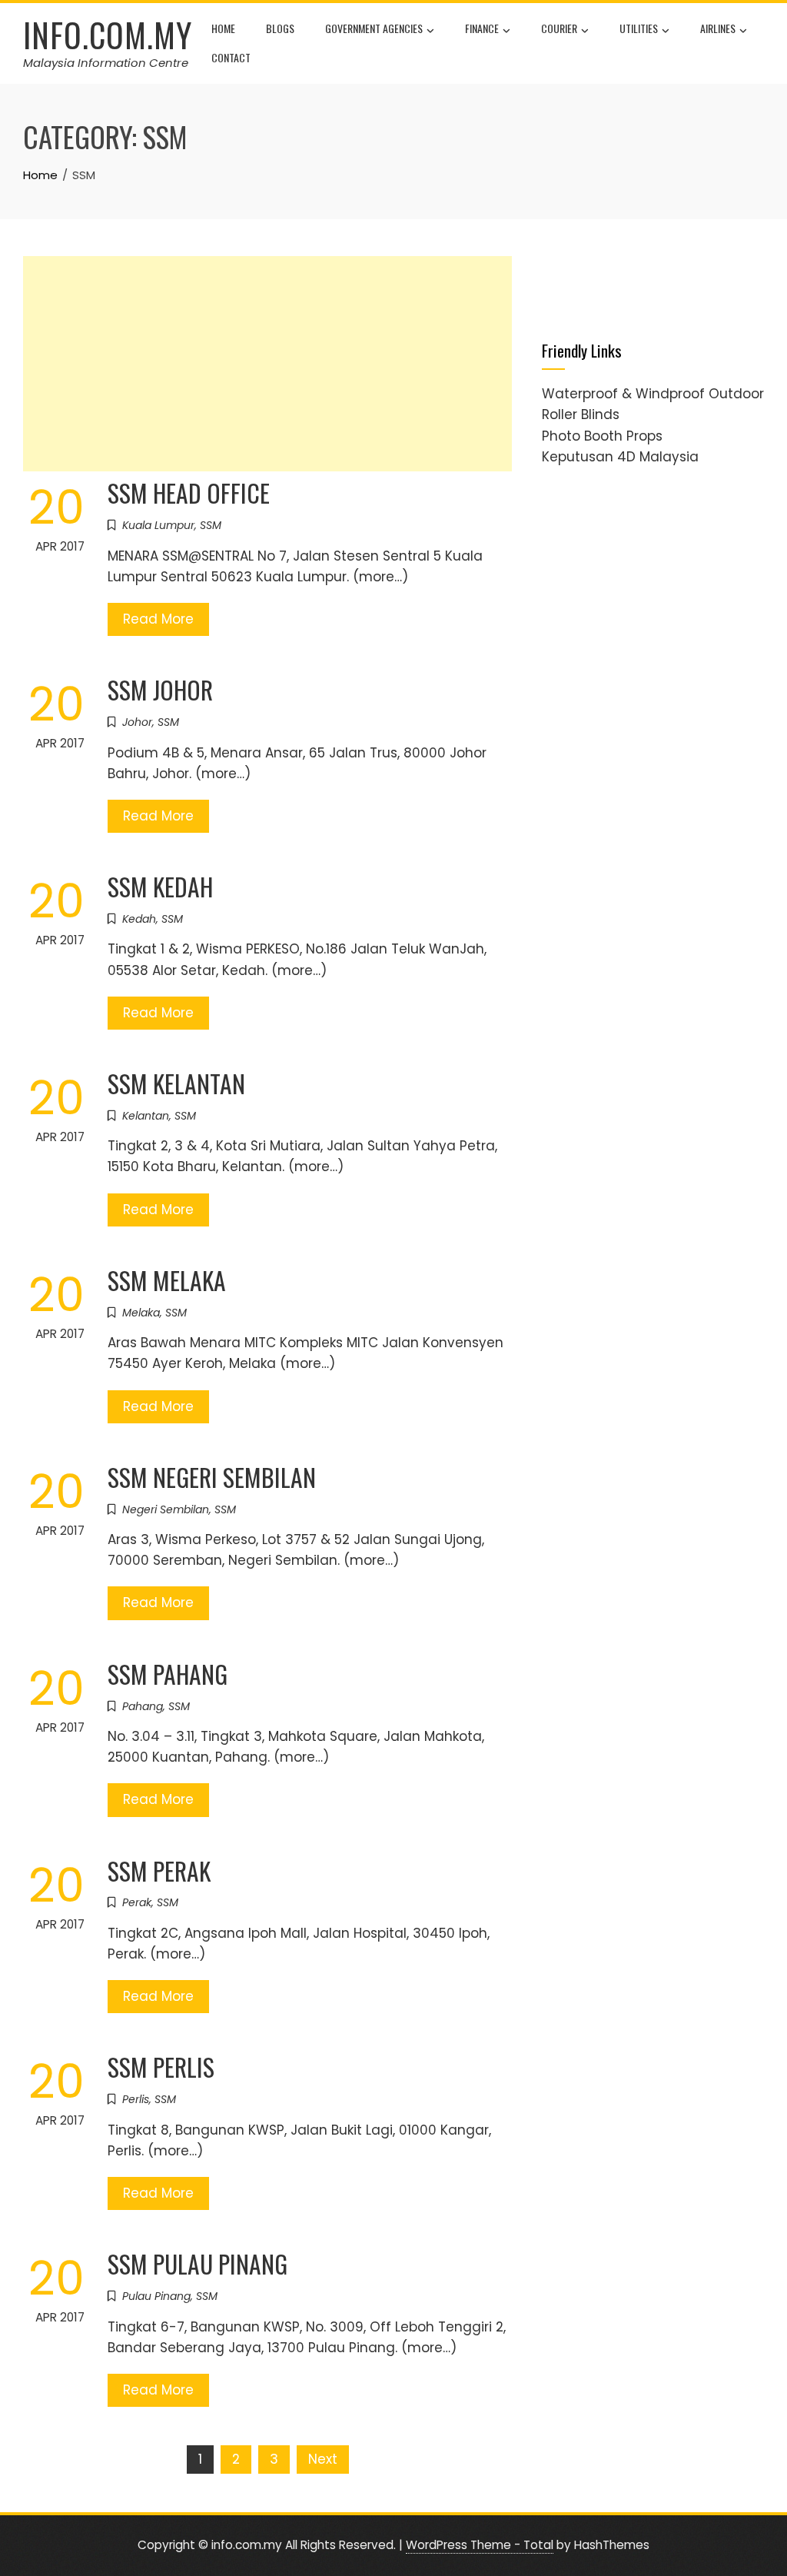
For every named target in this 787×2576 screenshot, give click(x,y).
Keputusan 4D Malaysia (620, 457)
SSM (211, 525)
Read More (158, 619)
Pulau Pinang (156, 2296)
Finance (482, 28)
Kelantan (146, 1116)
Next (323, 2459)
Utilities (639, 28)
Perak (137, 1902)
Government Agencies (374, 28)
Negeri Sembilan (166, 1509)
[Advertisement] (267, 364)
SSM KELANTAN (176, 1083)
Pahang (143, 1706)
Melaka (141, 1313)
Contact (231, 57)
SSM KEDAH (160, 886)
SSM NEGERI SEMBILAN (212, 1477)
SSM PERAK (159, 1870)
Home (223, 28)
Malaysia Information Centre (106, 63)
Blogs (280, 28)
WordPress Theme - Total (480, 2545)
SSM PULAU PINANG (198, 2263)
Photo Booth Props (602, 436)
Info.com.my (108, 35)
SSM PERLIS (161, 2067)
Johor (137, 722)
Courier (559, 28)
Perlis (136, 2099)
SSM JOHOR (160, 689)
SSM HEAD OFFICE (189, 493)
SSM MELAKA (167, 1280)
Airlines (718, 28)
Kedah (139, 919)
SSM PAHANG (168, 1674)
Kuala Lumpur (158, 525)
